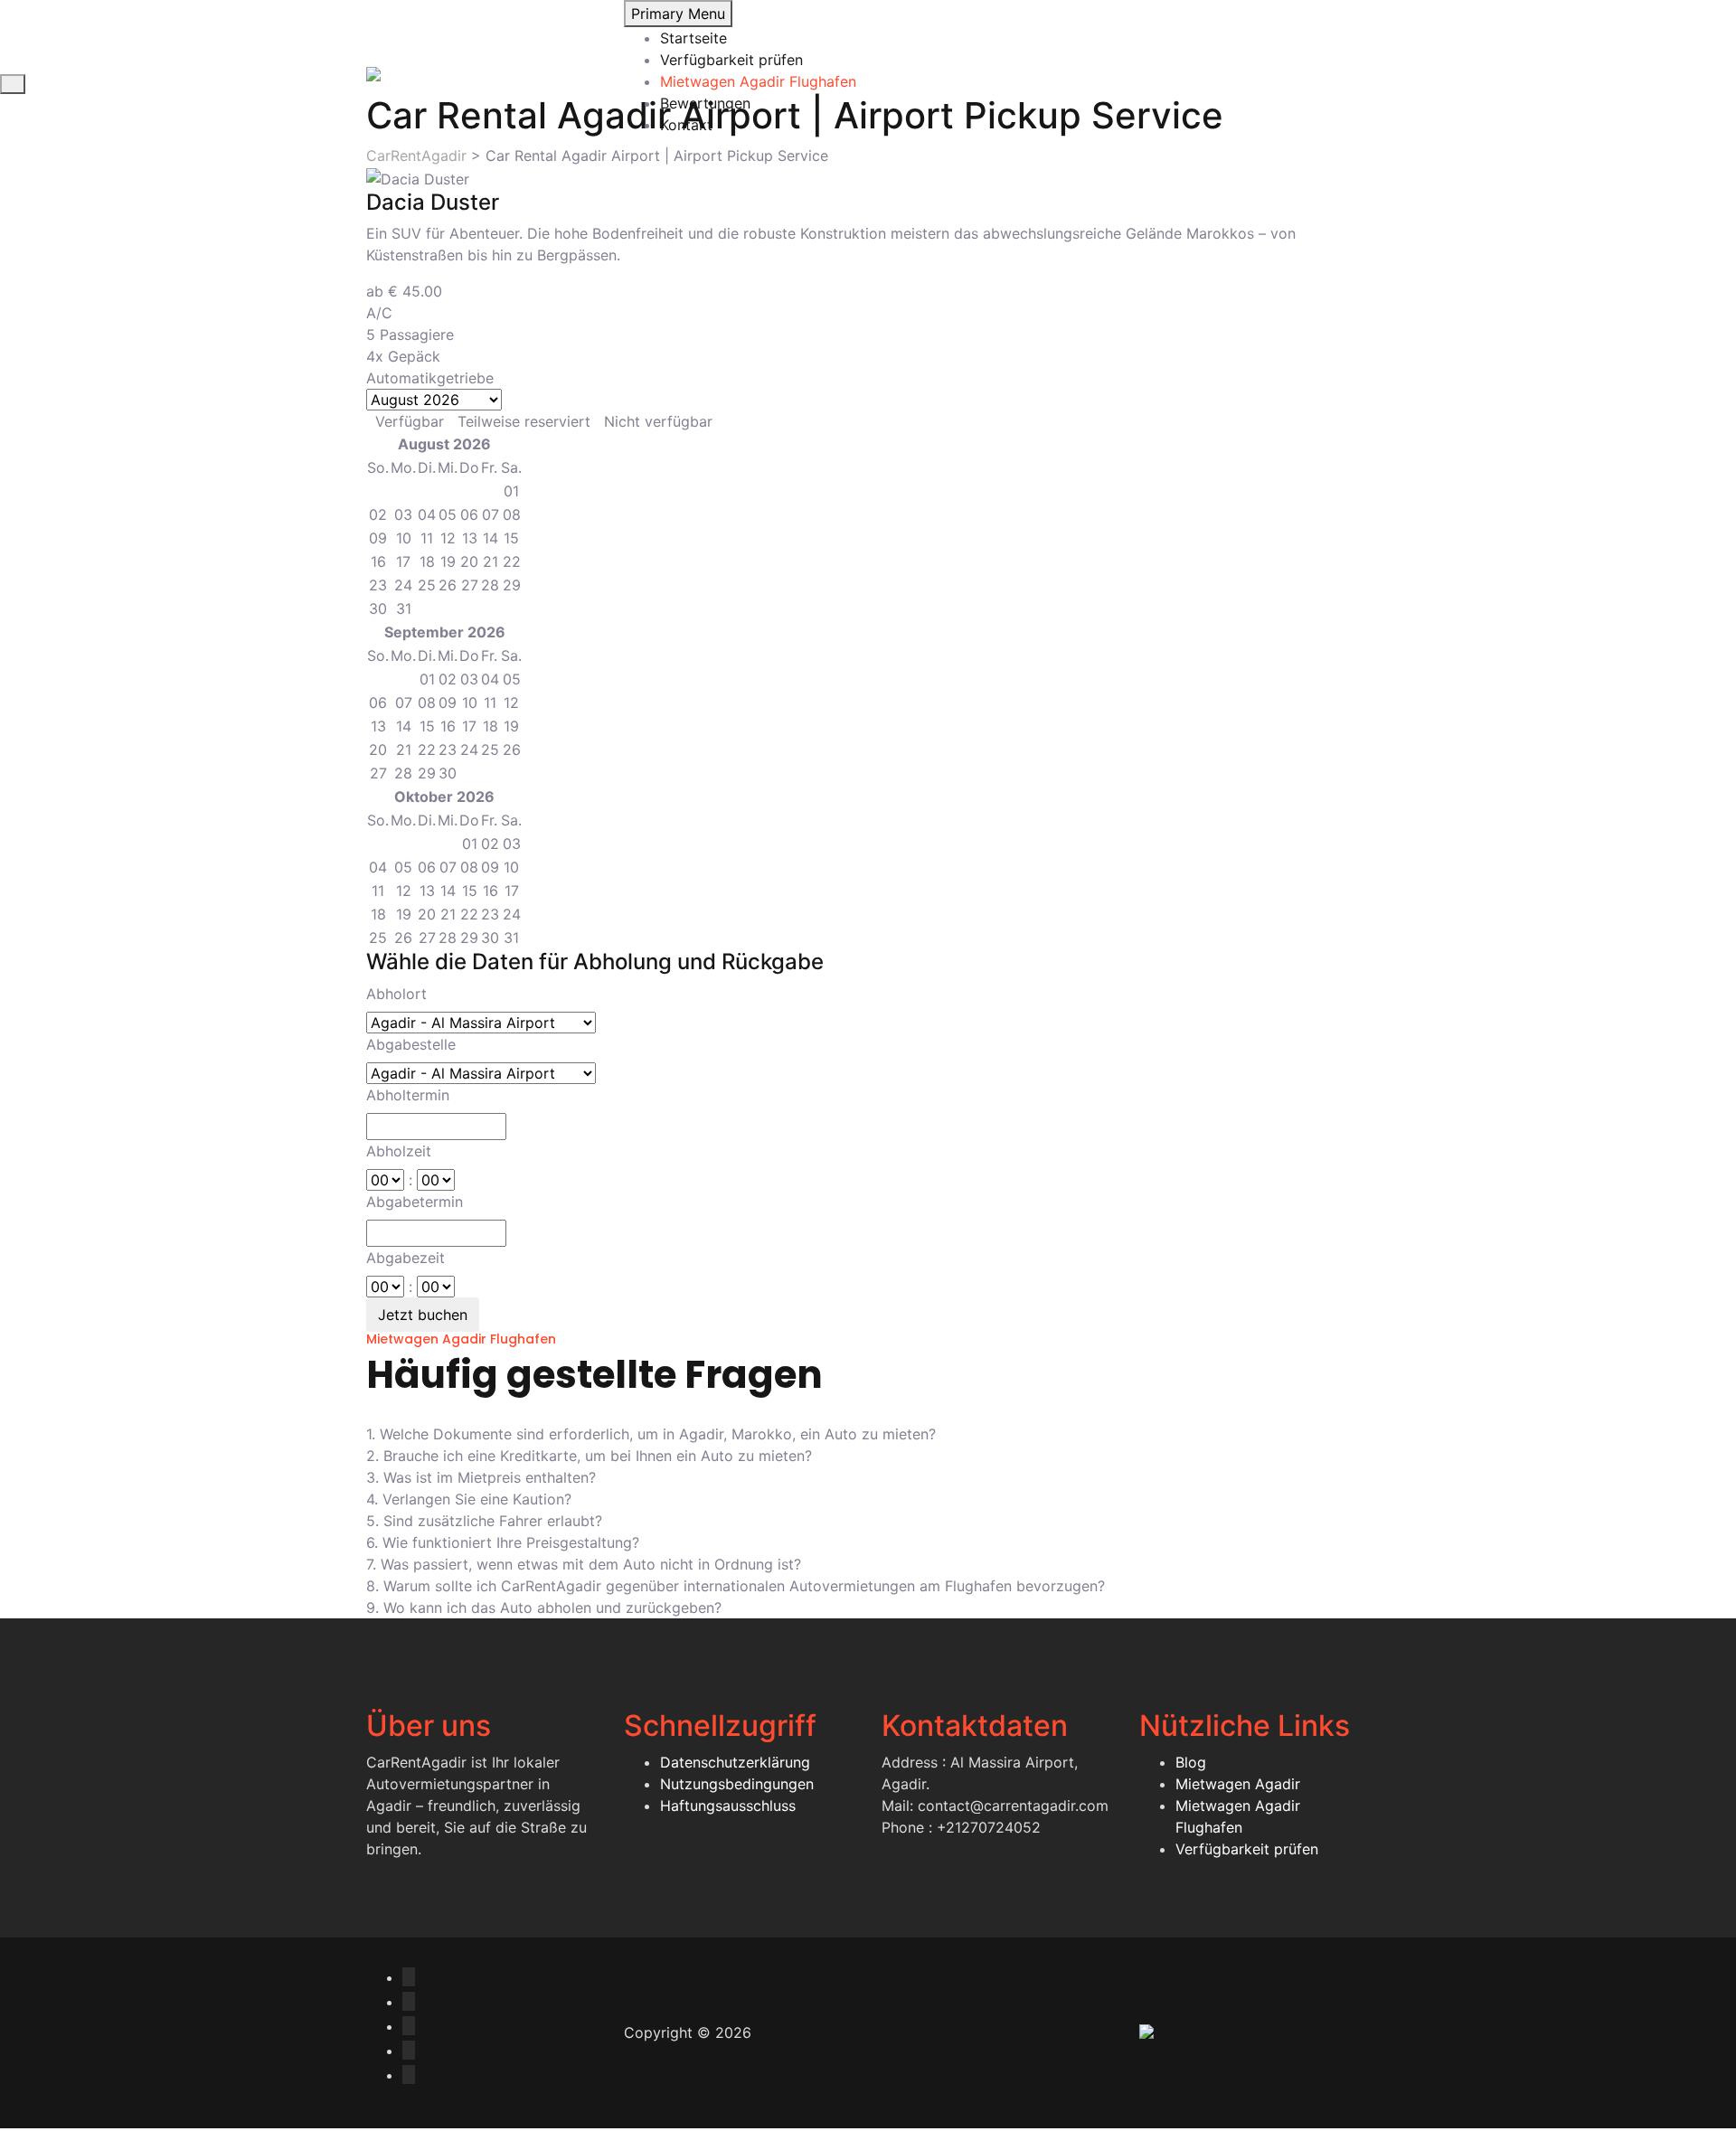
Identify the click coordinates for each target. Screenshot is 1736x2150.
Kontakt (686, 125)
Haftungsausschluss (728, 1806)
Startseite (693, 38)
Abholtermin (408, 1095)
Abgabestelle (411, 1044)
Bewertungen (705, 103)
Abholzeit (399, 1151)
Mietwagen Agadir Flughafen (758, 81)
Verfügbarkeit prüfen (731, 60)
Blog (1191, 1762)
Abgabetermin (415, 1202)
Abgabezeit (406, 1258)
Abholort (396, 994)
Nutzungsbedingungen (737, 1784)
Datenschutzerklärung (735, 1762)
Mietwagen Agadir (1238, 1784)
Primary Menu (678, 14)
